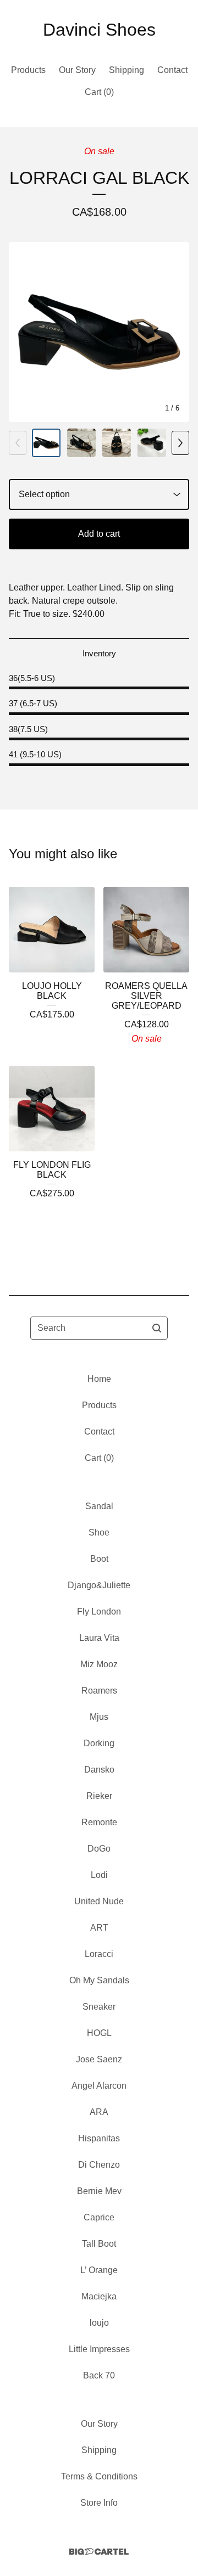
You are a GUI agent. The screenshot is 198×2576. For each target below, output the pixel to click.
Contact (172, 70)
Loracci (99, 1954)
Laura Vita (99, 1638)
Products (28, 70)
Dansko (99, 1770)
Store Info (99, 2503)
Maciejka (99, 2296)
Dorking (99, 1743)
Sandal (99, 1506)
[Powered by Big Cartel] (99, 2552)
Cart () (99, 92)
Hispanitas (99, 2138)
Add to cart (99, 534)
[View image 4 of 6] (152, 443)
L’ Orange (99, 2270)
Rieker (99, 1796)
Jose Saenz (99, 2059)
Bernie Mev (99, 2191)
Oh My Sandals (99, 1980)
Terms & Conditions (99, 2476)
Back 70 (99, 2375)
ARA (99, 2112)
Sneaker (99, 2007)
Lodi (99, 1875)
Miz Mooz (99, 1664)
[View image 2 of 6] (81, 443)
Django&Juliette (99, 1585)
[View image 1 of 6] (46, 443)
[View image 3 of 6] (117, 443)
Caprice (99, 2217)
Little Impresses (99, 2349)
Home (99, 1379)
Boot (99, 1559)
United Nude (99, 1901)
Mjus (99, 1717)
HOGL (99, 2033)
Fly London (99, 1612)
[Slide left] (18, 443)
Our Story (77, 70)
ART (99, 1928)
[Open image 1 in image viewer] (99, 332)
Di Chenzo (99, 2165)
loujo (99, 2323)
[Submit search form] (157, 1328)
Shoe (99, 1532)
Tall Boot (99, 2244)
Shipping (127, 70)
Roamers (99, 1691)
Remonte (99, 1822)
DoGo (99, 1849)
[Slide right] (180, 443)
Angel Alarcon (99, 2086)
